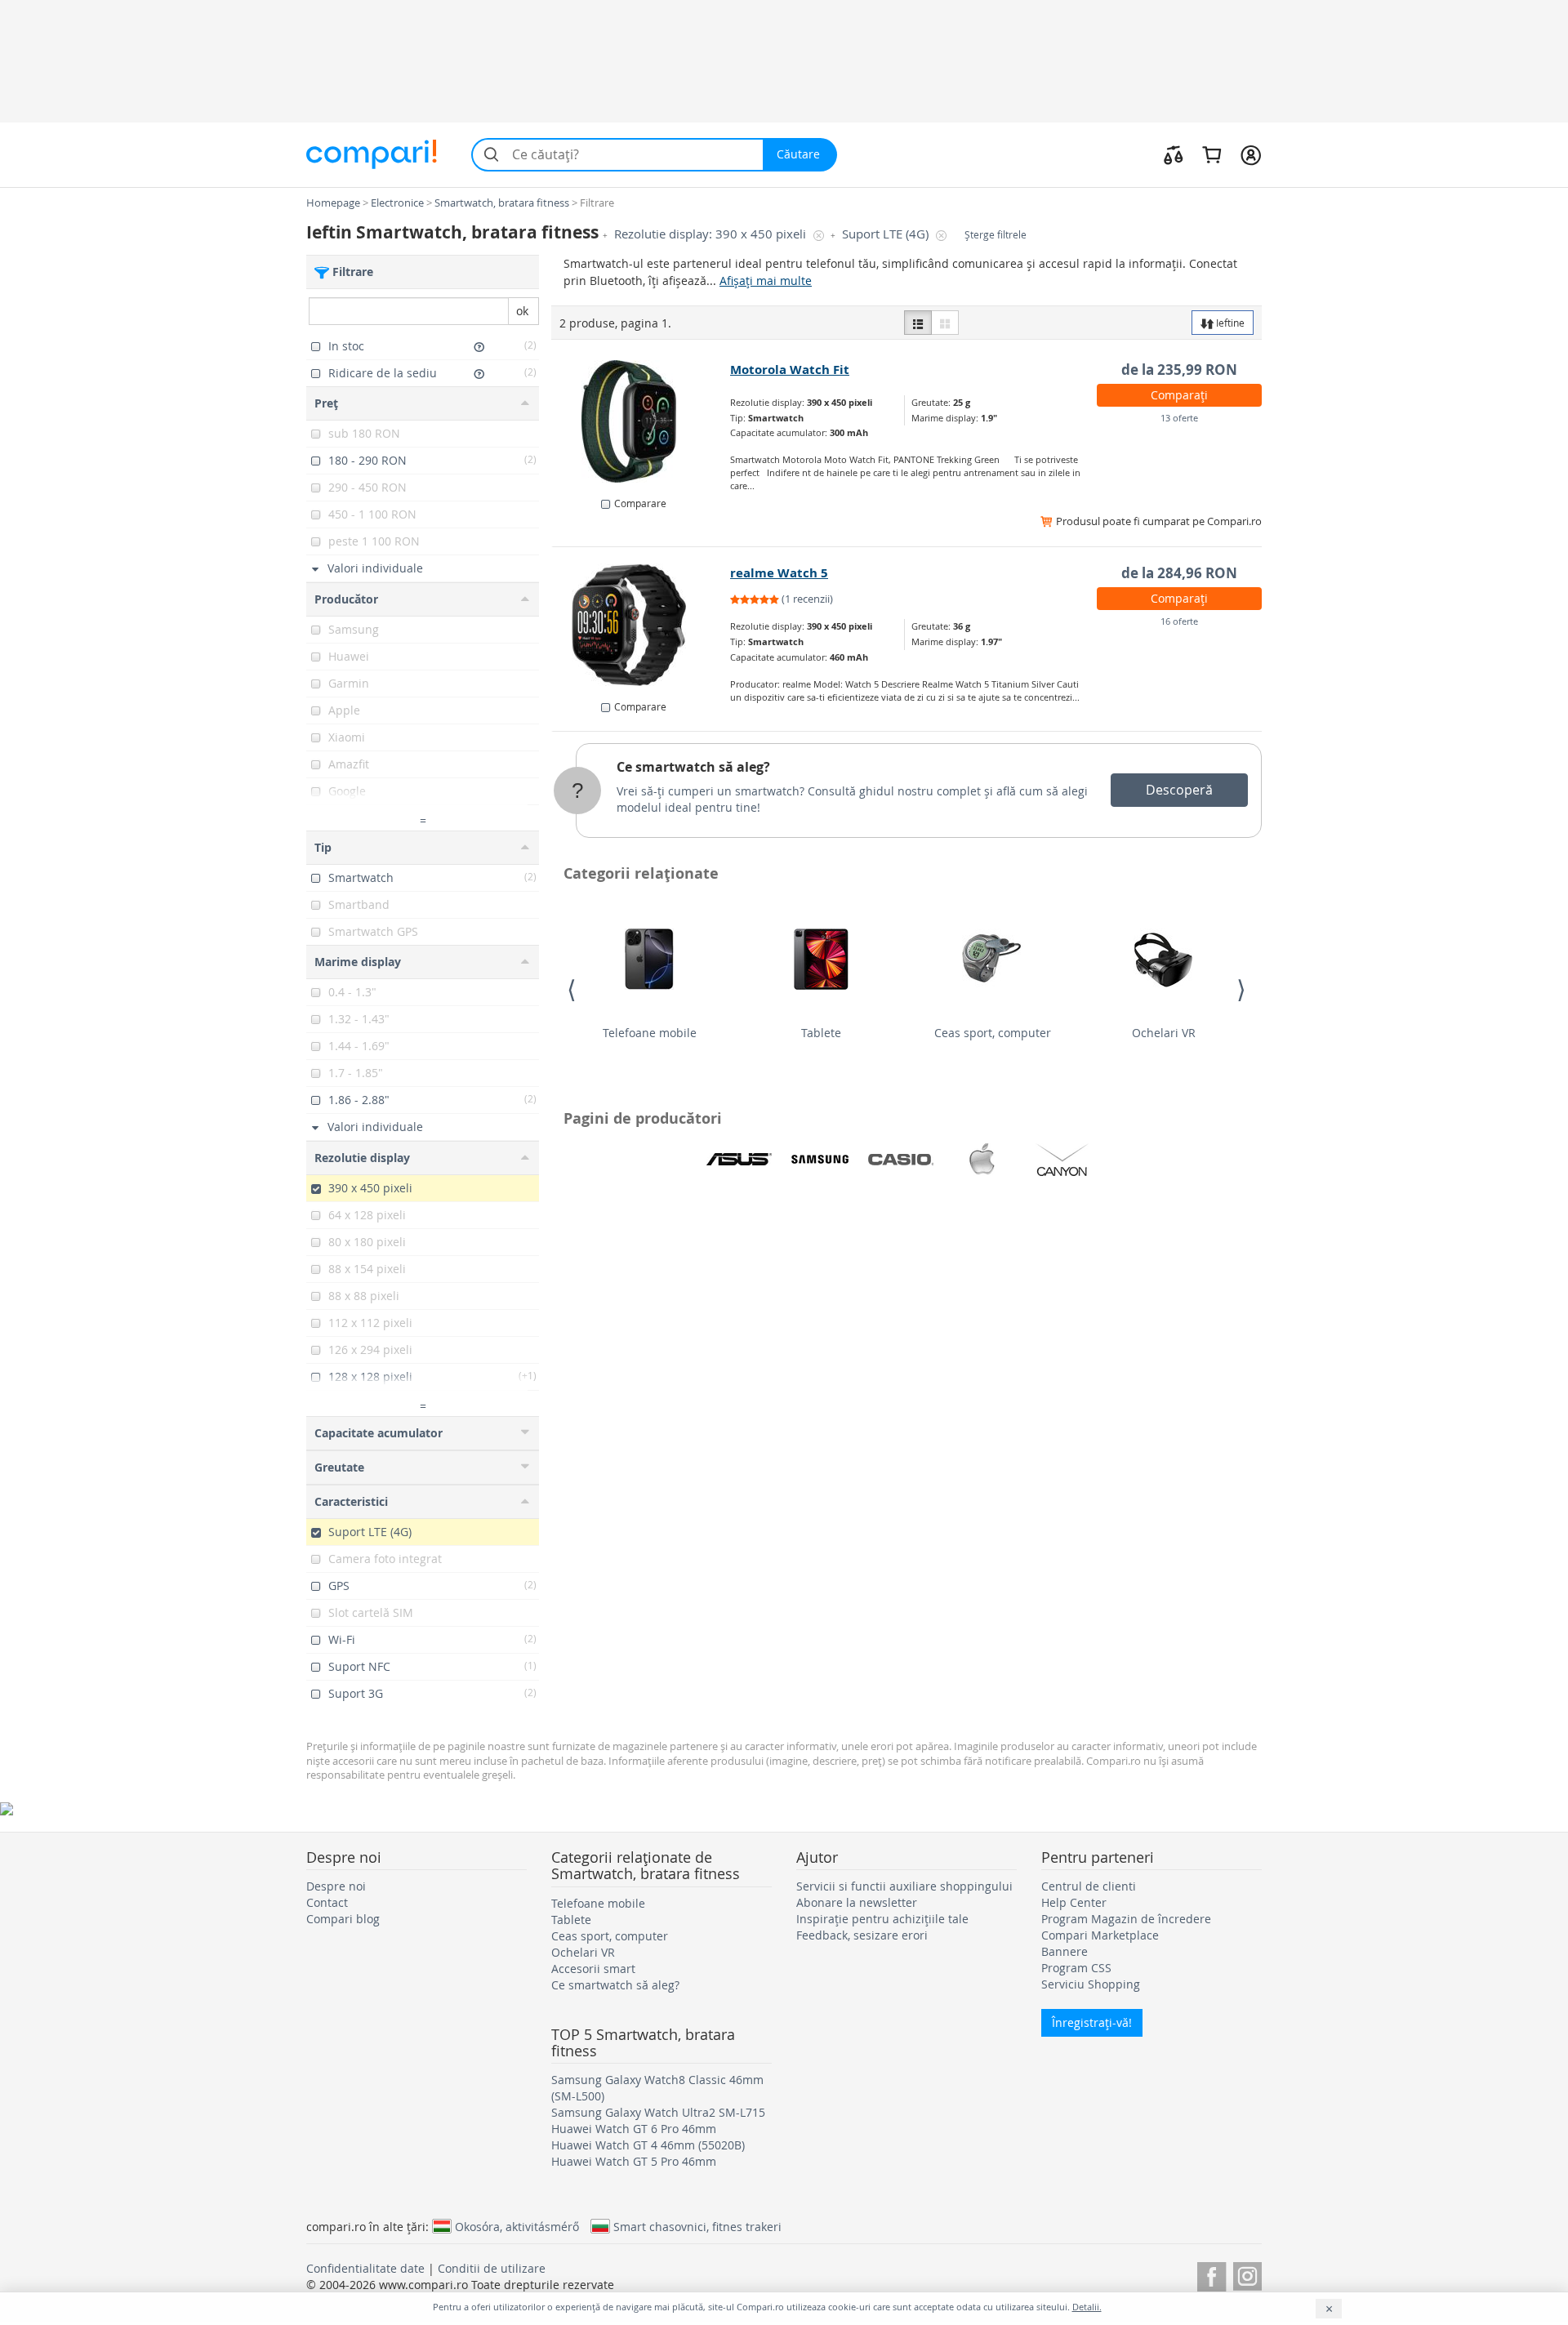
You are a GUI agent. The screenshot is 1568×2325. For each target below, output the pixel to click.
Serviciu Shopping (1091, 1984)
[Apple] (982, 1160)
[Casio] (901, 1160)
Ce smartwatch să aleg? (693, 767)
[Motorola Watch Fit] (641, 421)
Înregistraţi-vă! (1092, 2022)
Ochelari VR (1164, 1033)
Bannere (1065, 1951)
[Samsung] (820, 1160)
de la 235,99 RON (1179, 370)
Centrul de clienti (1089, 1886)
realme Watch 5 (779, 573)
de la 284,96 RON (1179, 573)
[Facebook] (1212, 2274)
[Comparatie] (1174, 154)
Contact (327, 1902)
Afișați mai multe (766, 281)
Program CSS (1076, 1968)
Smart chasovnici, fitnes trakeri (697, 2226)
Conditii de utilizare (492, 2268)
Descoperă (1179, 790)
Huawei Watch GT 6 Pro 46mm (634, 2129)
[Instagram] (1247, 2274)
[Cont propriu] (1251, 154)
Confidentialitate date (365, 2268)
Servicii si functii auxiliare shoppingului (904, 1886)
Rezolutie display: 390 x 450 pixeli (712, 234)
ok (522, 311)
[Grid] (945, 323)
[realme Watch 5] (641, 625)
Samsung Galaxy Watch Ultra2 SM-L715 (658, 2112)
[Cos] (1212, 154)
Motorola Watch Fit (790, 370)
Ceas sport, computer (993, 1033)
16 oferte (1179, 621)
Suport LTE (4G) (887, 234)
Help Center (1074, 1902)
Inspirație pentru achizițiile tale (882, 1919)
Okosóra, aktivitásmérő (517, 2226)
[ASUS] (739, 1160)
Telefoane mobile (650, 1033)
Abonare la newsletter (857, 1902)
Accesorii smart (593, 1969)
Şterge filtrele (996, 235)
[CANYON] (1062, 1160)
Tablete (821, 1033)
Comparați (1179, 395)
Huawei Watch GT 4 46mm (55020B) (648, 2145)
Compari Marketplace (1100, 1935)
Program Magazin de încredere (1126, 1919)
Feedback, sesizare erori (862, 1935)
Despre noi (336, 1886)
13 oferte (1179, 418)
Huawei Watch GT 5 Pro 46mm (634, 2161)
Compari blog (343, 1919)
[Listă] (918, 323)
